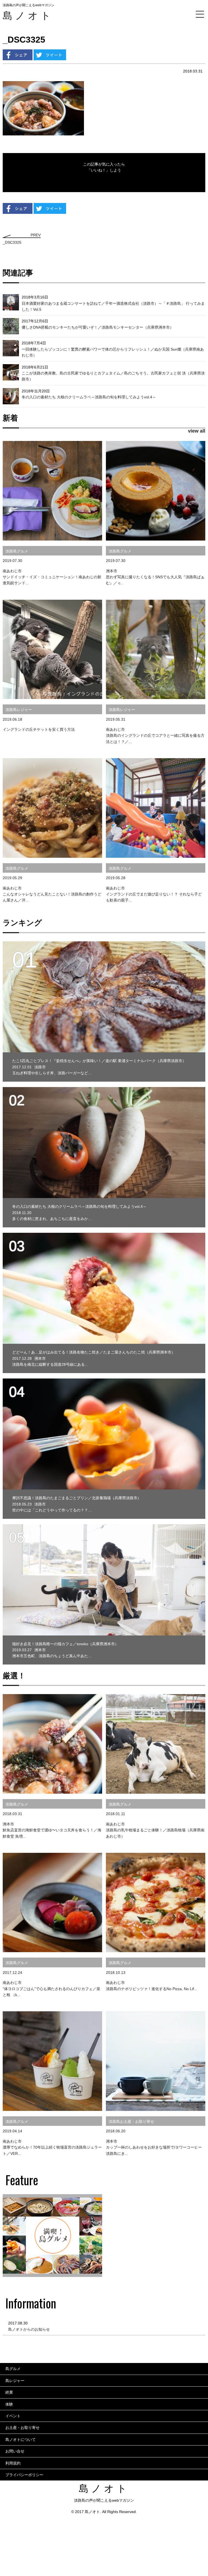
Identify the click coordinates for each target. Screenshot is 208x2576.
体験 (9, 2404)
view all (197, 431)
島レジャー (15, 2381)
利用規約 (13, 2463)
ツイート (50, 55)
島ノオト (28, 16)
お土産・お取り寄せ (22, 2428)
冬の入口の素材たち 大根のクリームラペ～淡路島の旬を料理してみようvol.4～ (89, 397)
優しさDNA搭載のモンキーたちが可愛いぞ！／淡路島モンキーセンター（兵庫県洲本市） (98, 327)
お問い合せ (15, 2451)
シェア (18, 55)
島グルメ (13, 2369)
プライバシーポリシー (24, 2475)
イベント (13, 2416)
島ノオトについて (21, 2440)
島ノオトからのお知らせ (29, 2329)
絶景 (9, 2392)
